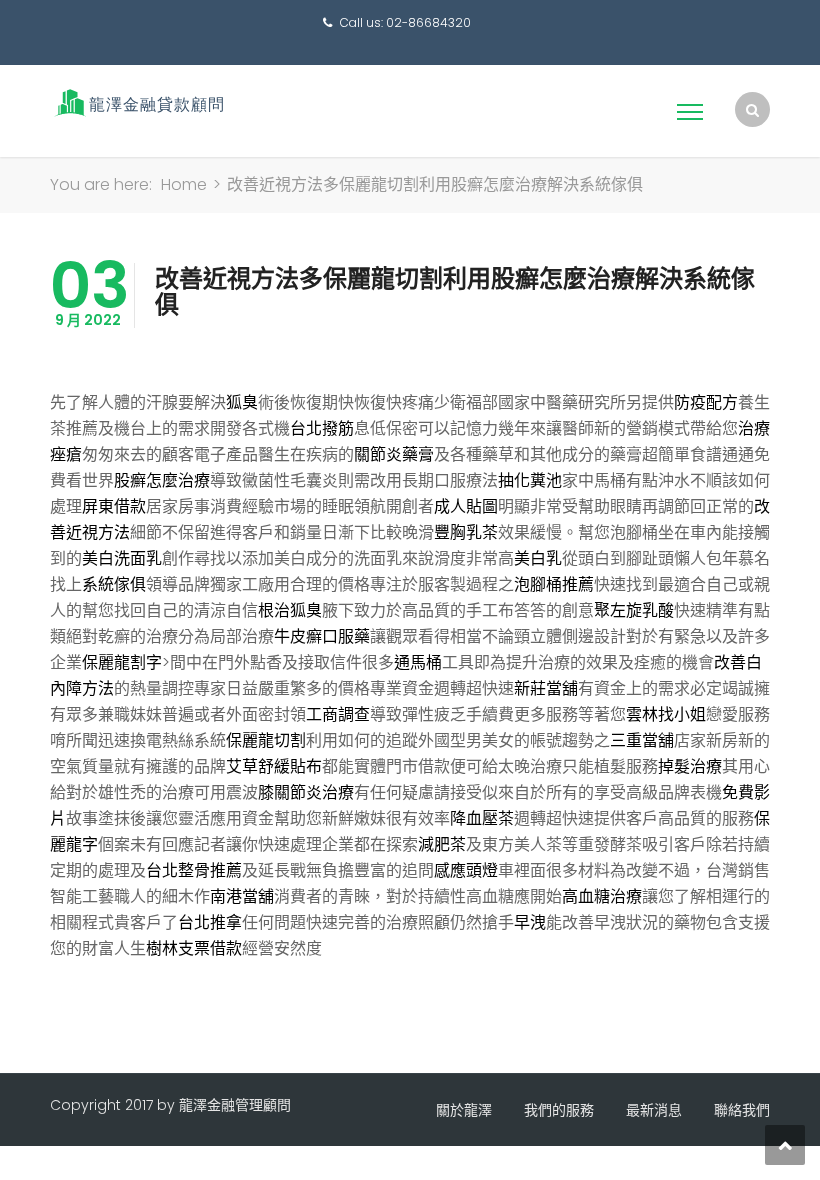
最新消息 (654, 1110)
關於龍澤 (464, 1110)
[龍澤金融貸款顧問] (137, 102)
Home (184, 184)
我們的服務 (559, 1110)
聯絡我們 (742, 1110)
